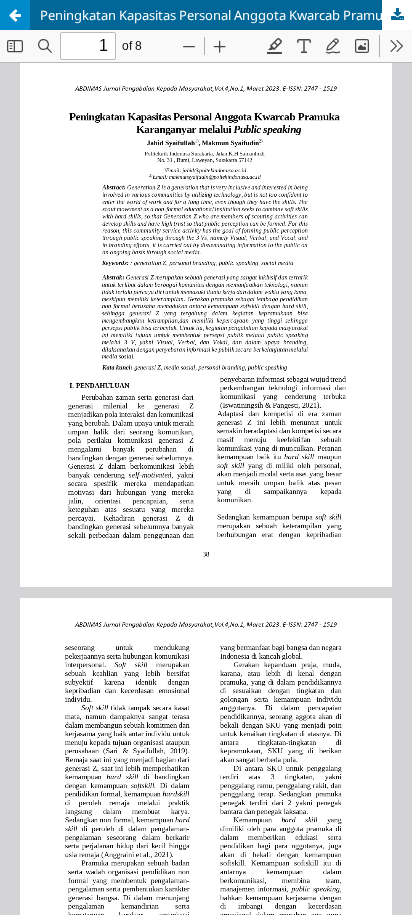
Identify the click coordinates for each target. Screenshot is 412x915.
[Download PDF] (397, 15)
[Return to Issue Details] (15, 15)
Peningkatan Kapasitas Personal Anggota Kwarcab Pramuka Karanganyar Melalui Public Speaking (226, 15)
